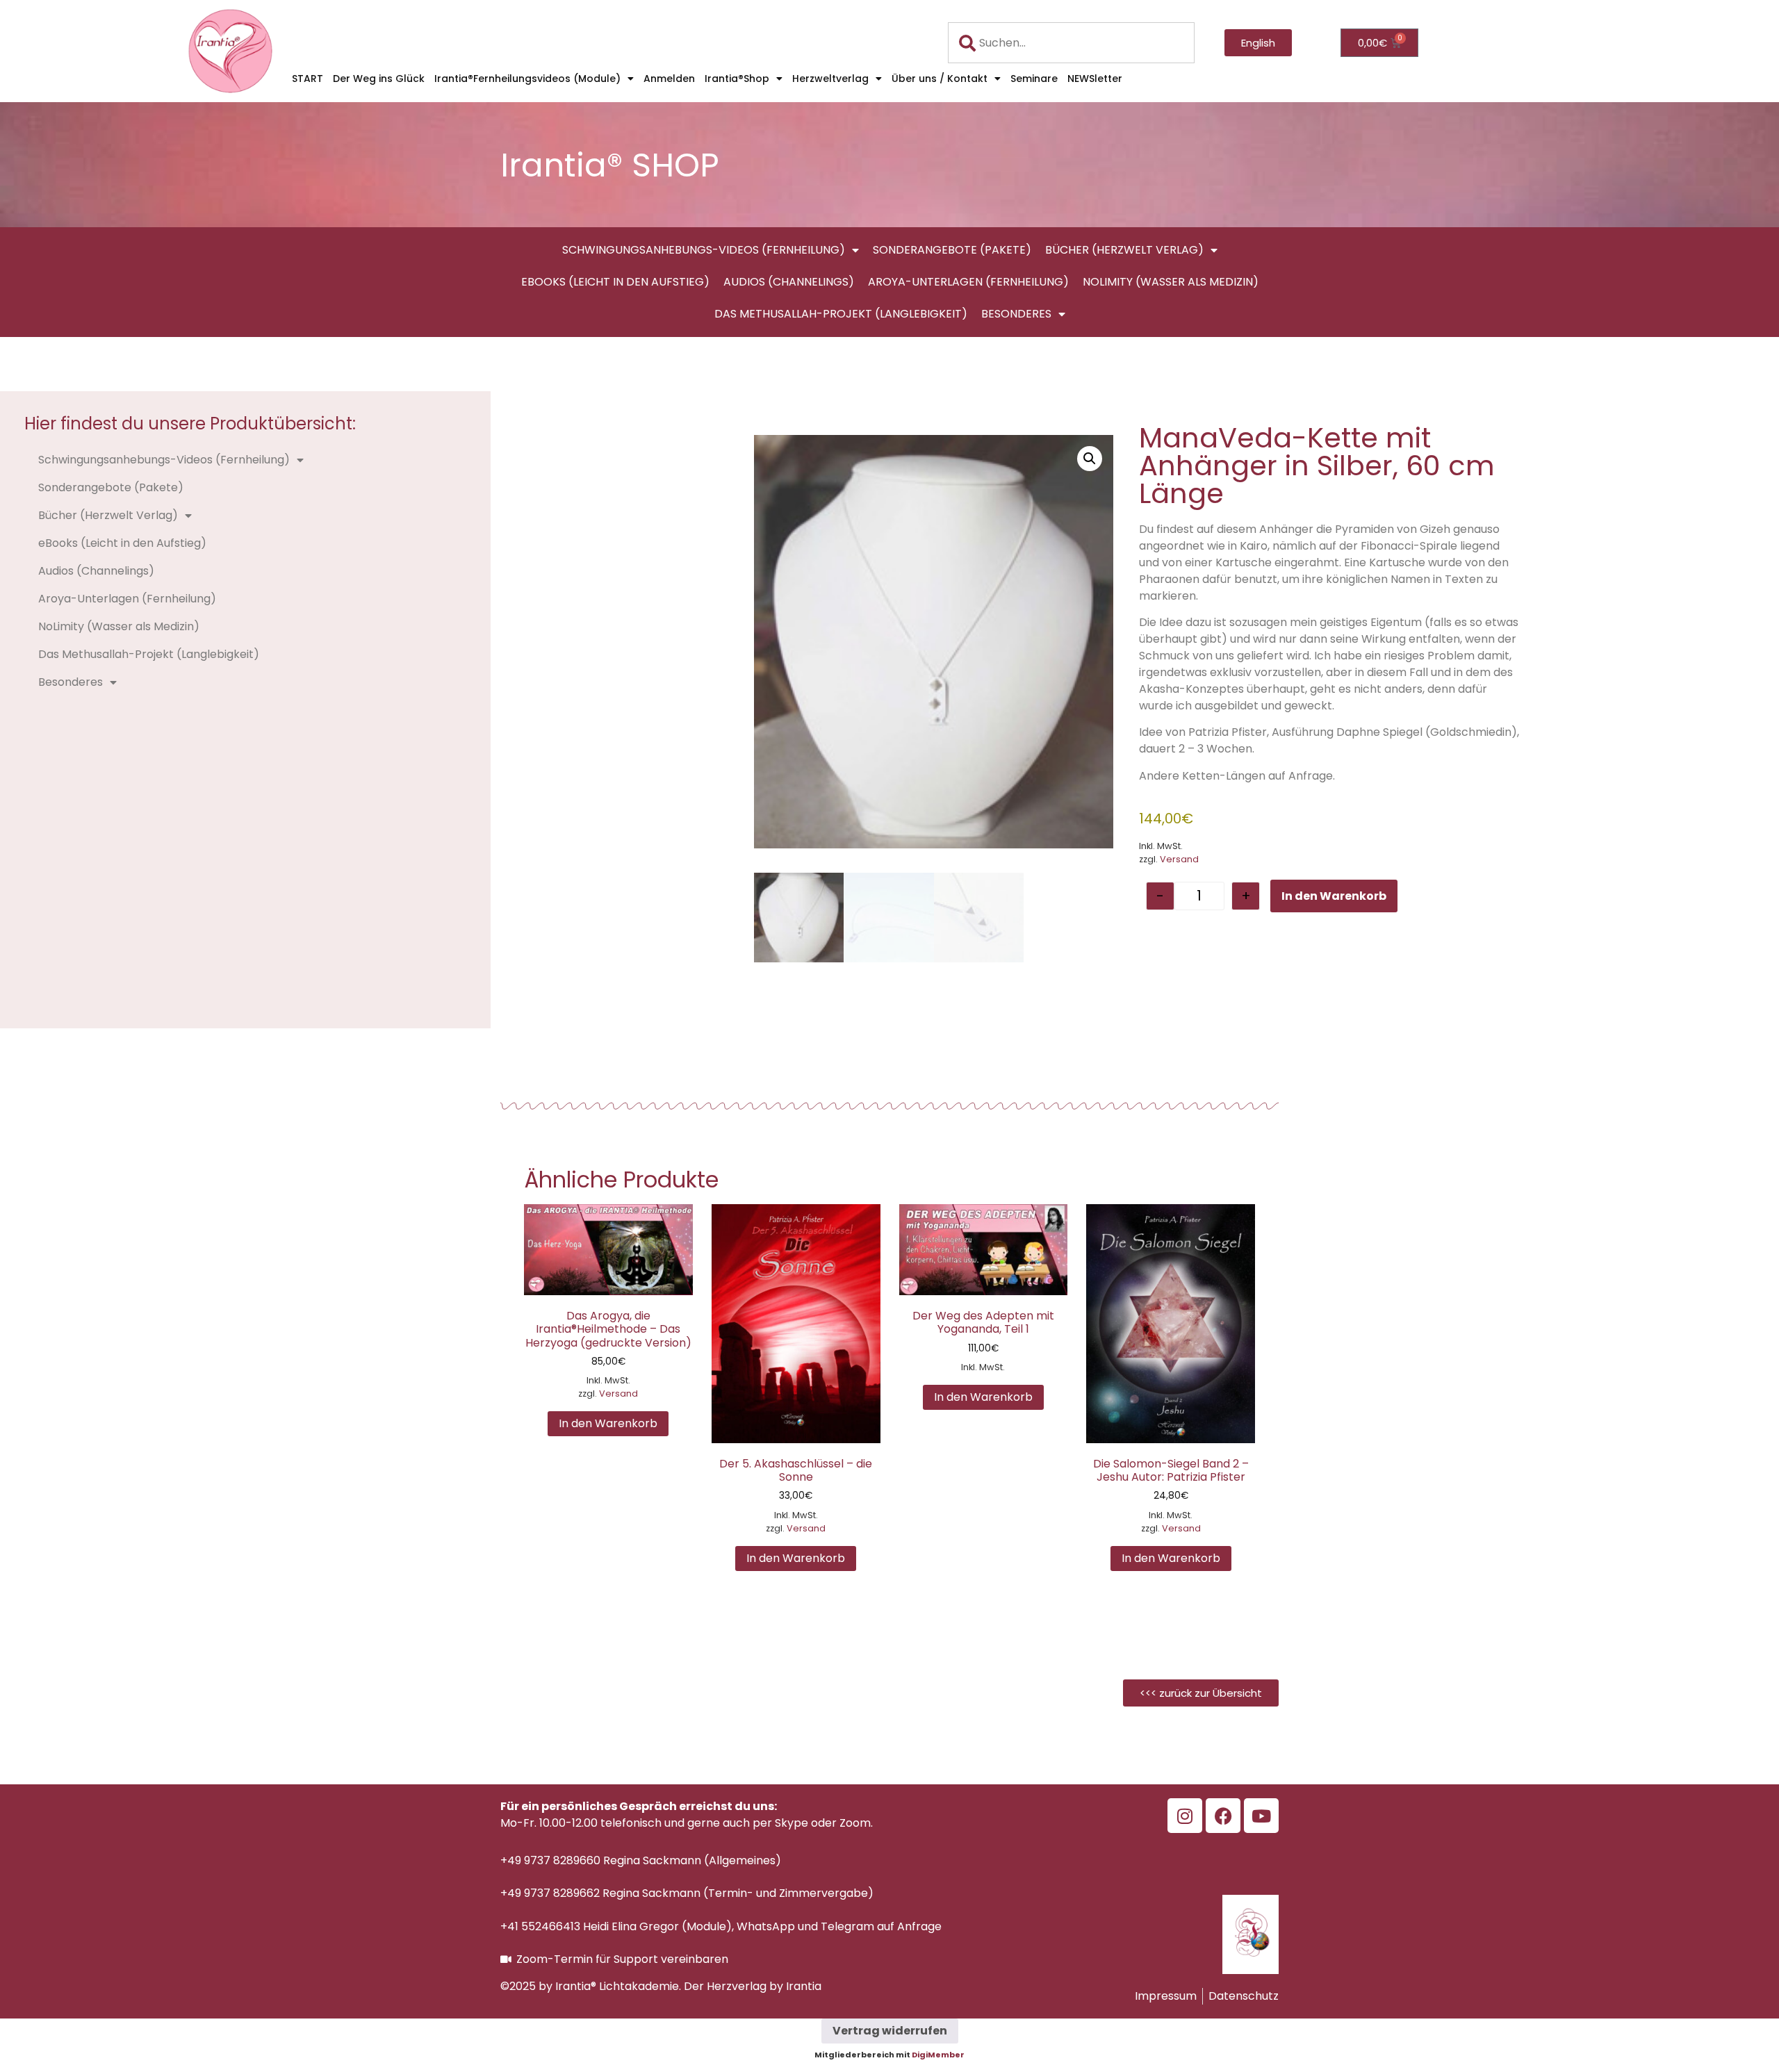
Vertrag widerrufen (890, 2031)
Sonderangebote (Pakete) (952, 250)
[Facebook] (1223, 1816)
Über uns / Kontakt (940, 79)
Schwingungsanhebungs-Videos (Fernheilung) (704, 250)
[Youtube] (1261, 1816)
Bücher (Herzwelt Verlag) (1124, 250)
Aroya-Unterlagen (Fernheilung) (968, 282)
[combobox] (1072, 43)
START (308, 79)
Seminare (1034, 79)
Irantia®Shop (737, 79)
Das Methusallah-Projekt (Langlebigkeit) (841, 314)
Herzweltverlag (830, 79)
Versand (1179, 859)
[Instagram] (1185, 1816)
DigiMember (938, 2055)
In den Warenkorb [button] (608, 1423)
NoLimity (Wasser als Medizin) (1171, 282)
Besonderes (1016, 314)
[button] (1090, 459)
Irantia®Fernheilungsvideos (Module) (527, 79)
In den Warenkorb (1334, 896)
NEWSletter (1095, 79)
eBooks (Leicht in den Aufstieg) (615, 282)
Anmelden (669, 79)
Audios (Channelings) (789, 282)
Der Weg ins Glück (379, 79)
